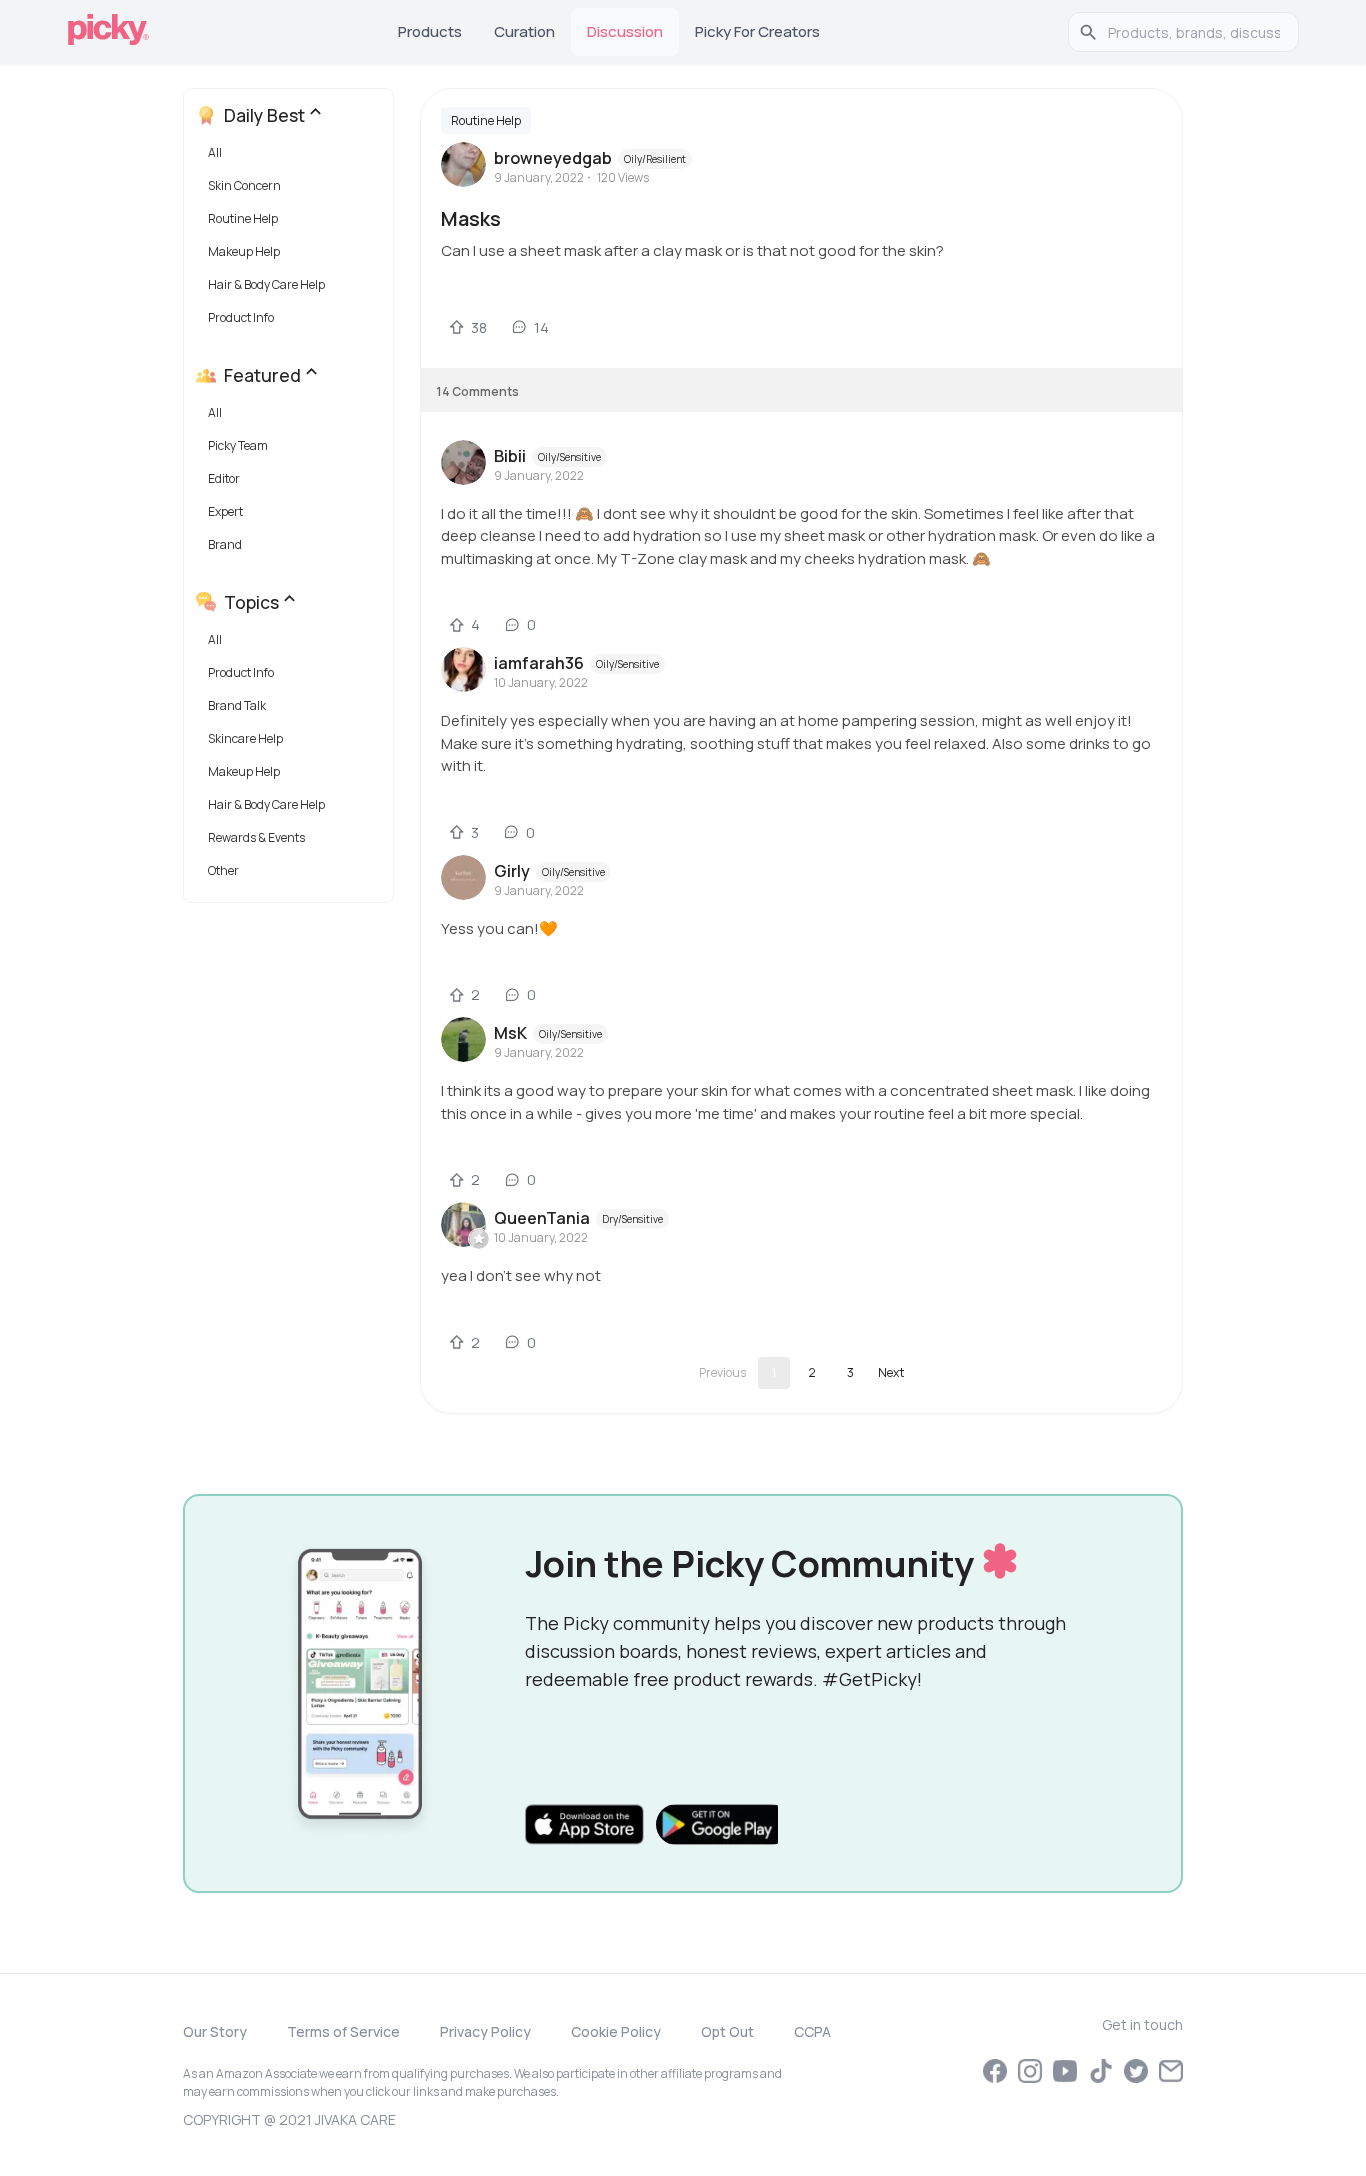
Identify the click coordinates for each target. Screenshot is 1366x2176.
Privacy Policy (485, 2031)
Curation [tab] (524, 31)
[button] (292, 157)
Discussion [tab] (625, 31)
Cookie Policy (616, 2031)
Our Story (215, 2031)
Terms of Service (343, 2031)
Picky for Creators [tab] (757, 31)
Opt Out (727, 2031)
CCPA (812, 2031)
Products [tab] (430, 31)
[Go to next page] (891, 1373)
